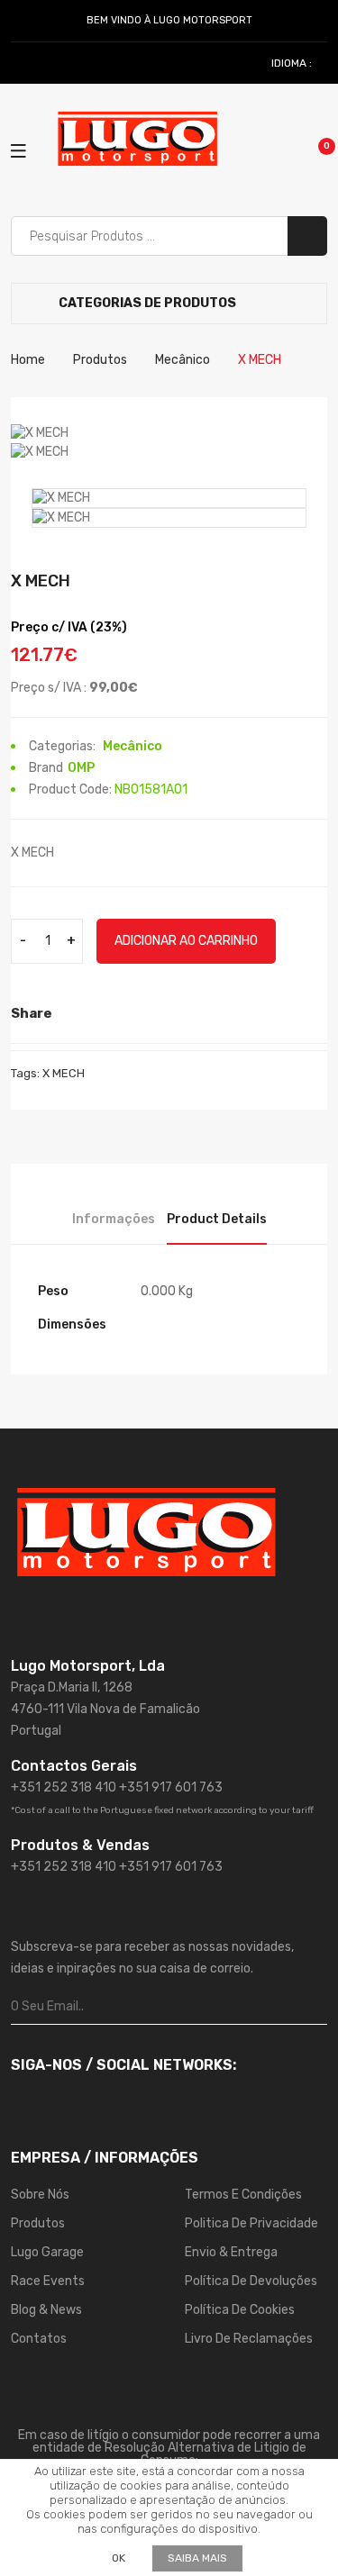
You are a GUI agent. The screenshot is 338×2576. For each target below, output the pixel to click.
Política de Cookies (240, 2310)
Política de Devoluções (251, 2281)
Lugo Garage (47, 2252)
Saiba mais (197, 2558)
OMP (81, 768)
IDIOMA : (293, 63)
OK (119, 2558)
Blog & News (46, 2310)
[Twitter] (105, 1013)
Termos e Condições (243, 2195)
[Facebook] (20, 63)
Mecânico (183, 360)
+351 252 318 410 (64, 1787)
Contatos (39, 2339)
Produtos (100, 360)
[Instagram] (41, 63)
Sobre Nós (40, 2195)
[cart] (314, 150)
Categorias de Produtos (146, 303)
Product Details (217, 1219)
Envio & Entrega (231, 2252)
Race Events (48, 2281)
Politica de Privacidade (251, 2223)
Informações (114, 1219)
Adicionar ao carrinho (186, 941)
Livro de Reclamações (249, 2339)
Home (28, 360)
